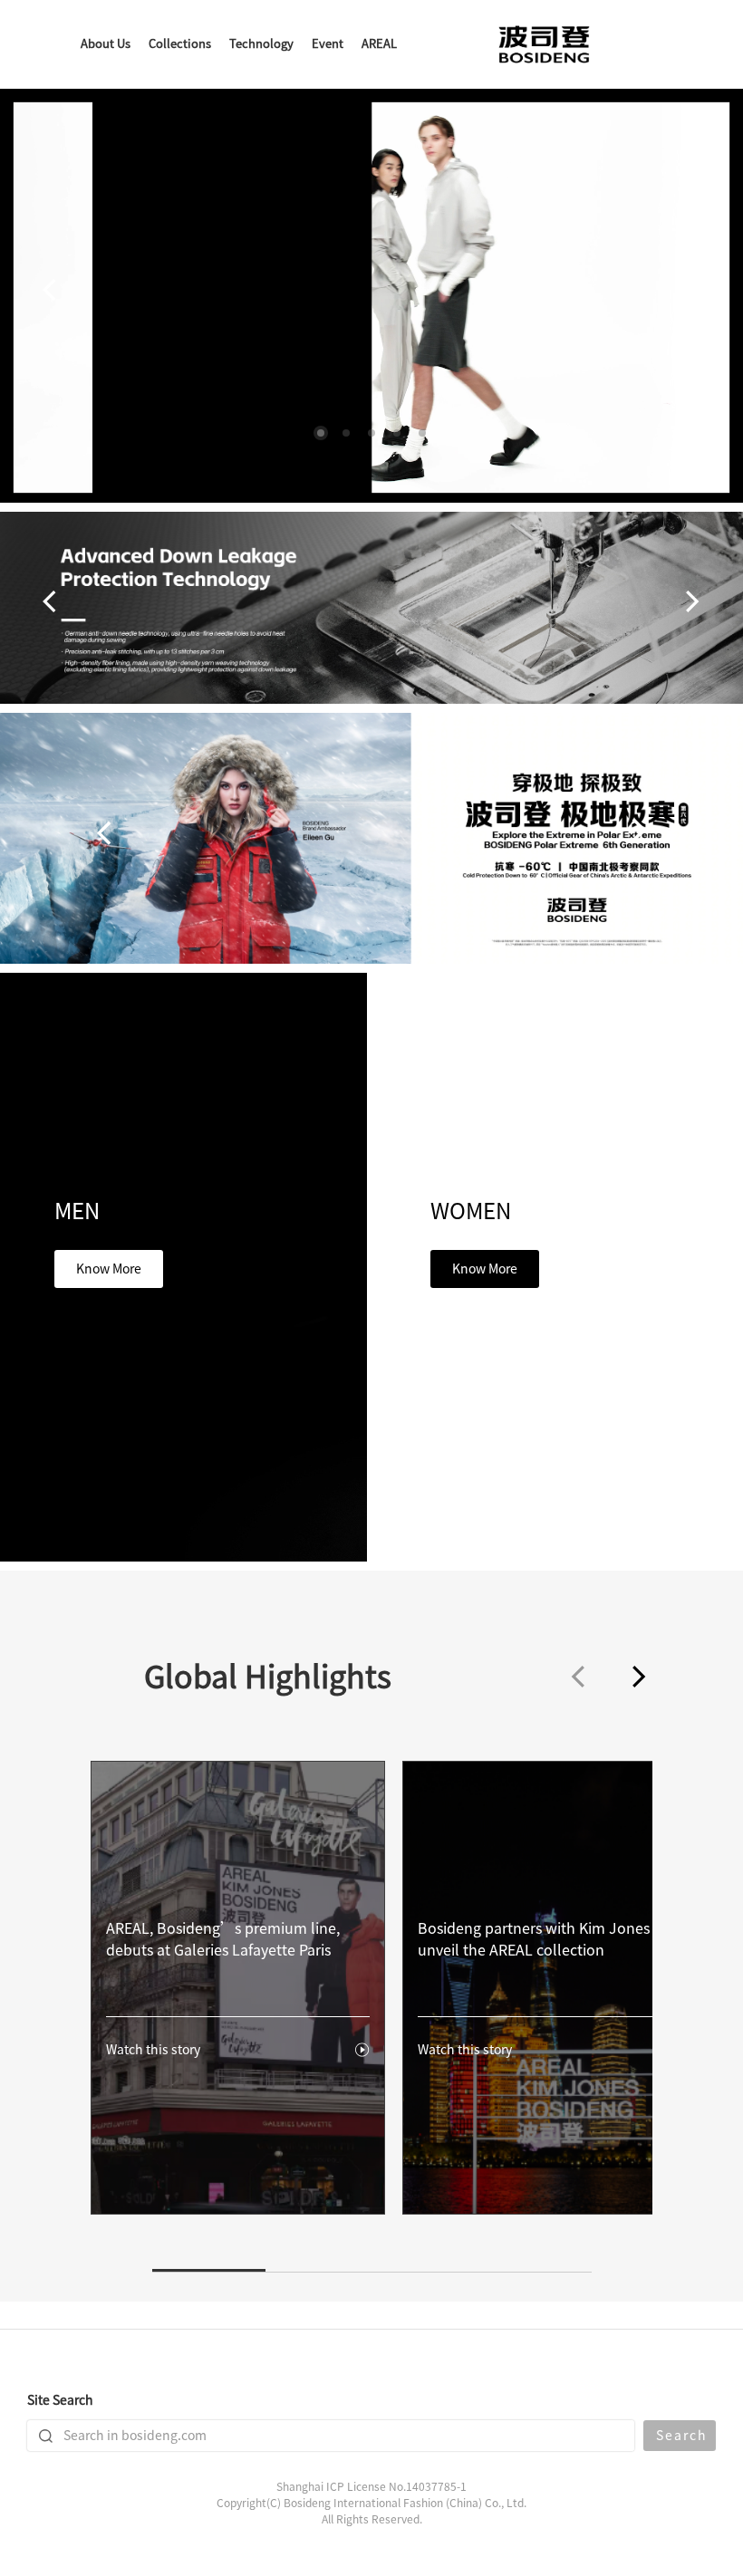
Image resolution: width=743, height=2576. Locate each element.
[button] (321, 433)
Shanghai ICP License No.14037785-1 (371, 2486)
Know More (109, 1269)
